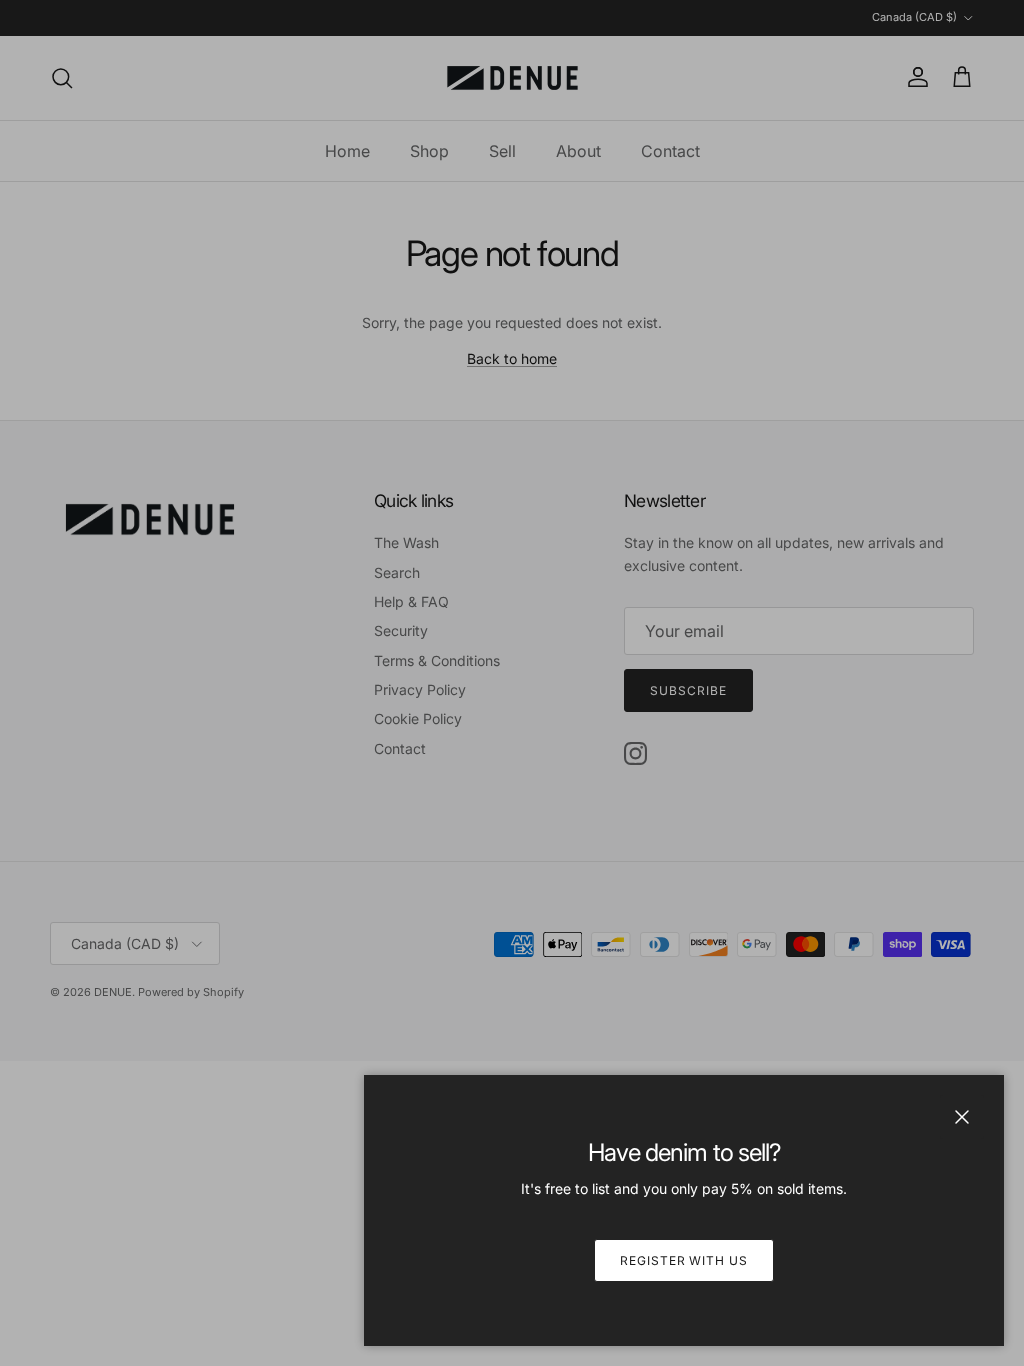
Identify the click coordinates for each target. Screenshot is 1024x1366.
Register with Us (684, 1260)
